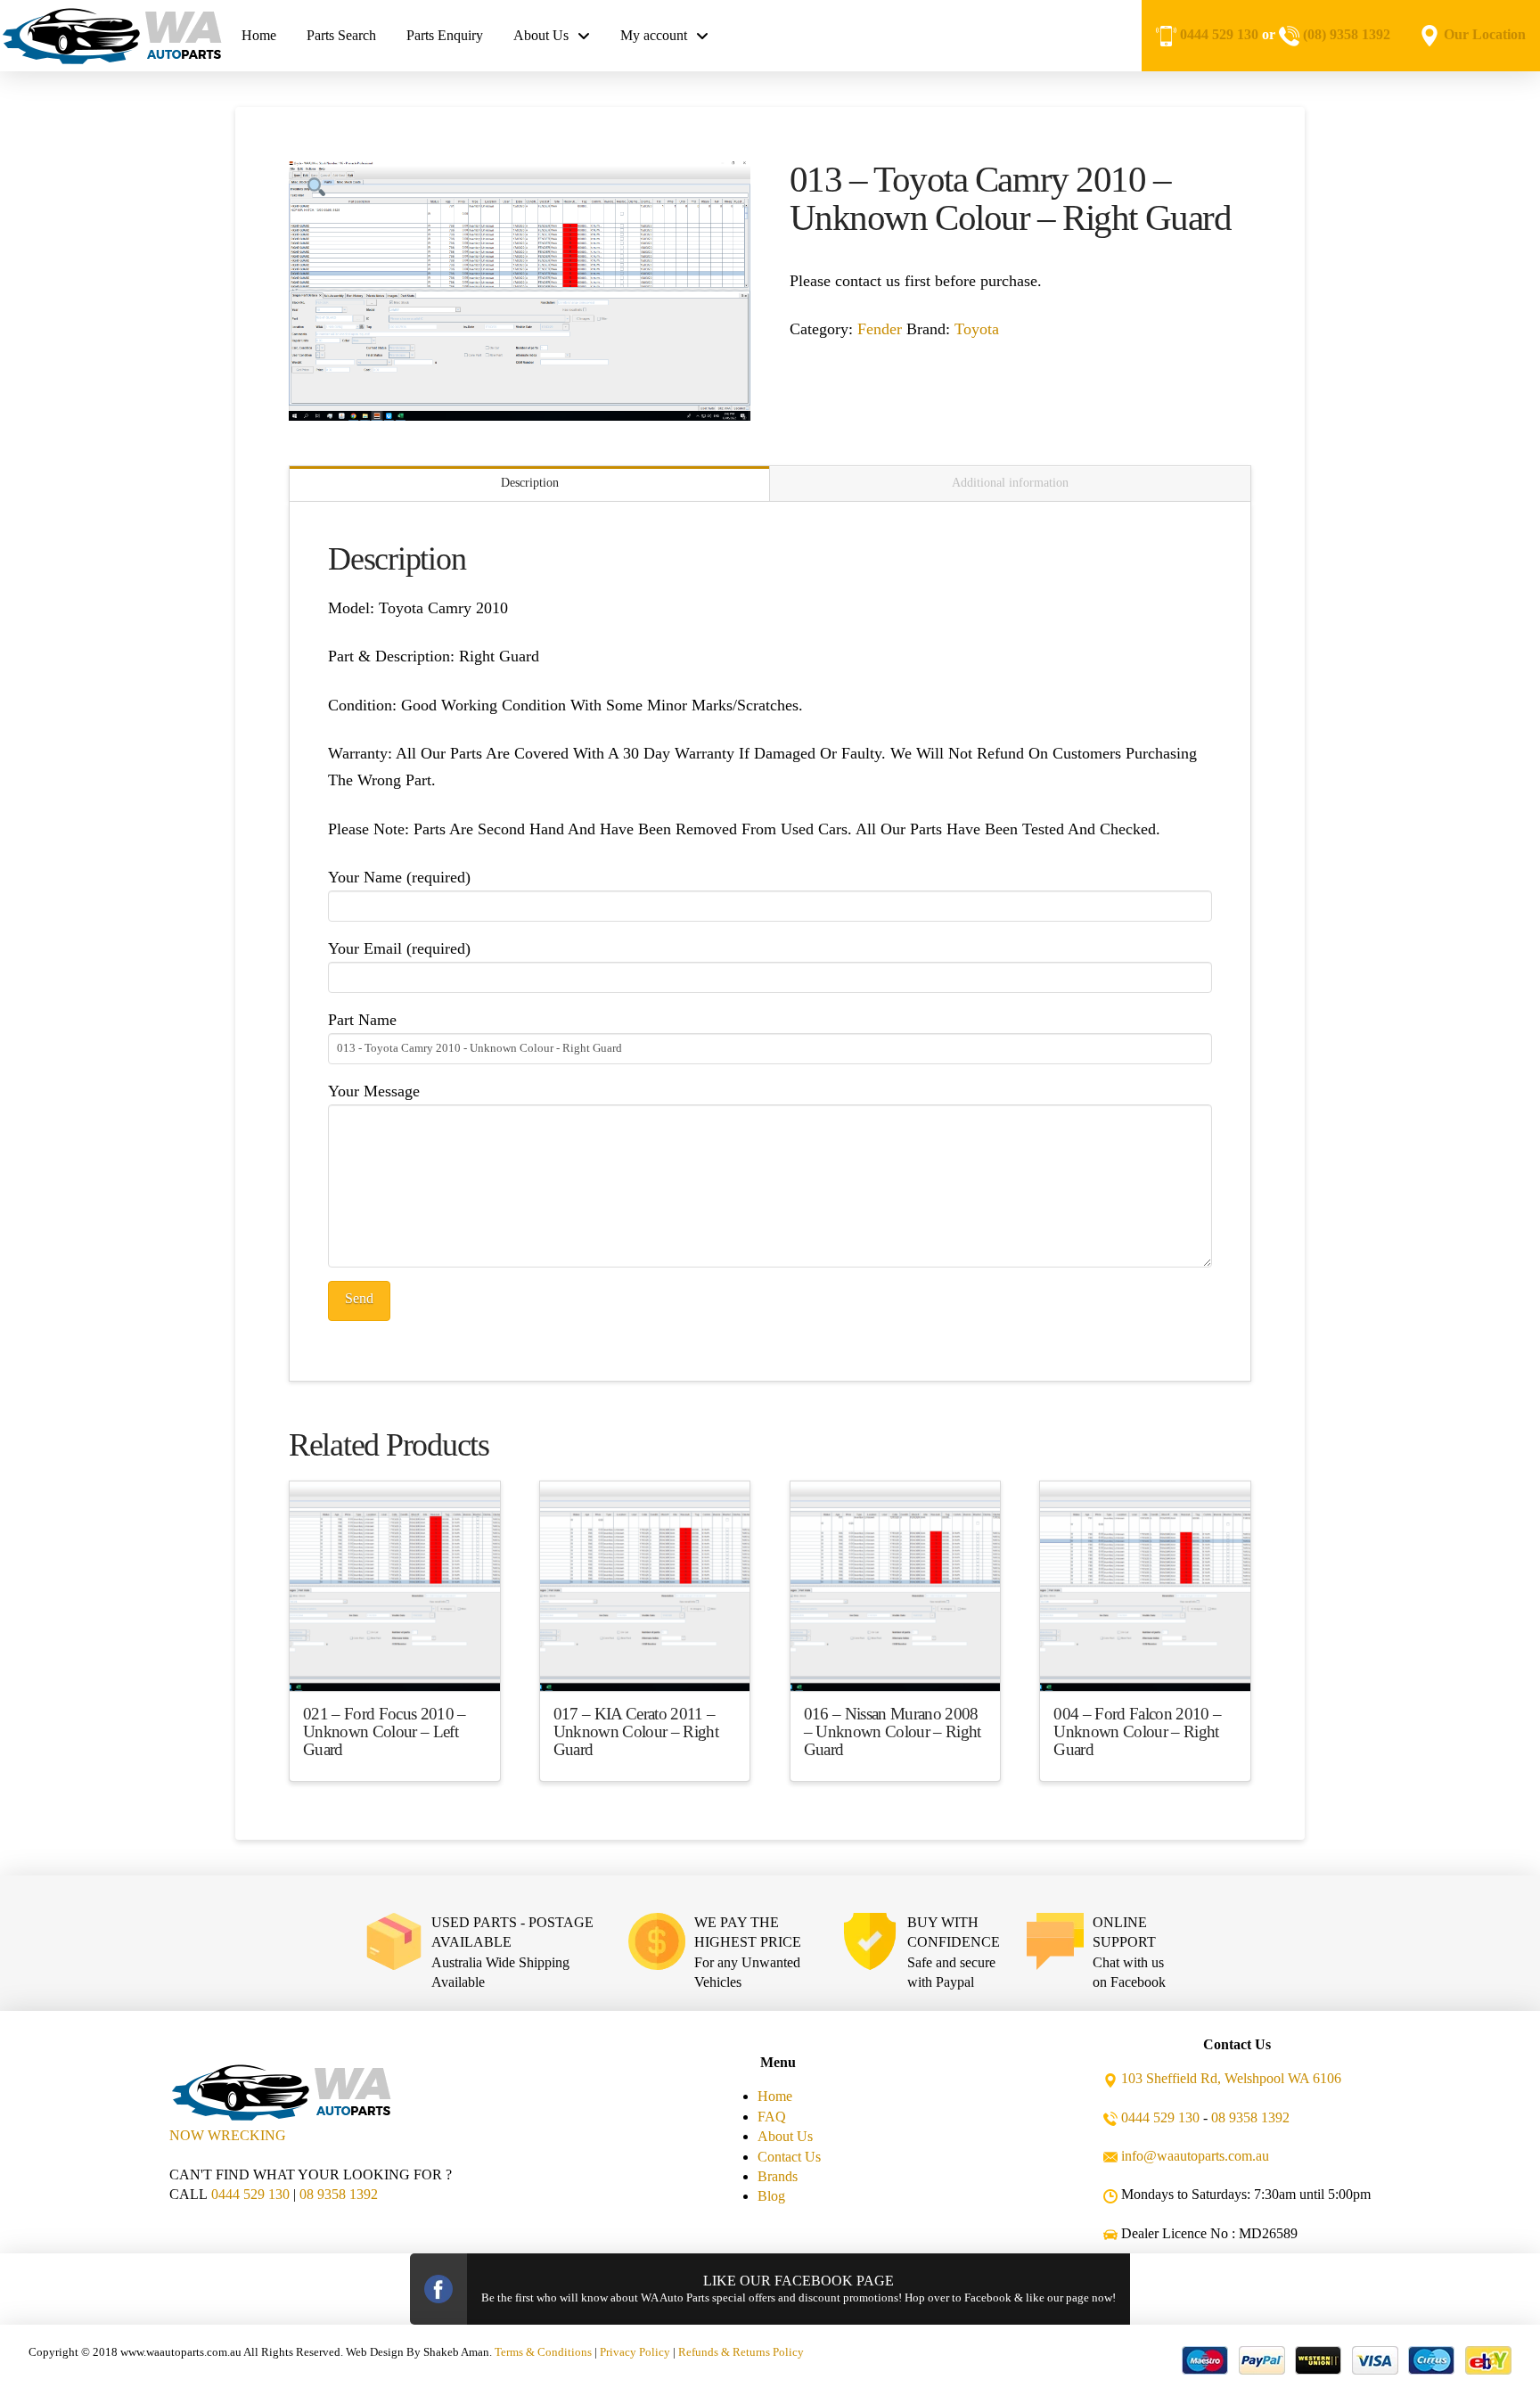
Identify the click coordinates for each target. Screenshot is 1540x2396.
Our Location (1485, 34)
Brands (778, 2176)
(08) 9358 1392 (1347, 34)
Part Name (362, 1020)
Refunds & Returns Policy (741, 2352)
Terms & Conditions (543, 2352)
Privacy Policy (635, 2352)
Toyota (977, 329)
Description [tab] (530, 483)
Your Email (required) (399, 948)
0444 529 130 (1219, 34)
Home (775, 2096)
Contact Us (789, 2157)
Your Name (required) (399, 877)
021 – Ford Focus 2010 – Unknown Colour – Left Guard (385, 1731)
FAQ (772, 2117)
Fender (880, 329)
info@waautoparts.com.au (1195, 2156)
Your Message (374, 1091)
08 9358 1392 (339, 2194)
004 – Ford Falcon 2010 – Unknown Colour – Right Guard (1137, 1731)
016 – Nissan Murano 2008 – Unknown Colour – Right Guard (893, 1731)
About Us (785, 2136)
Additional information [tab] (1010, 483)
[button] (316, 188)
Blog (771, 2196)
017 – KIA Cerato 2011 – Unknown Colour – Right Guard (636, 1731)
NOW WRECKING (228, 2135)
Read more (394, 1662)
